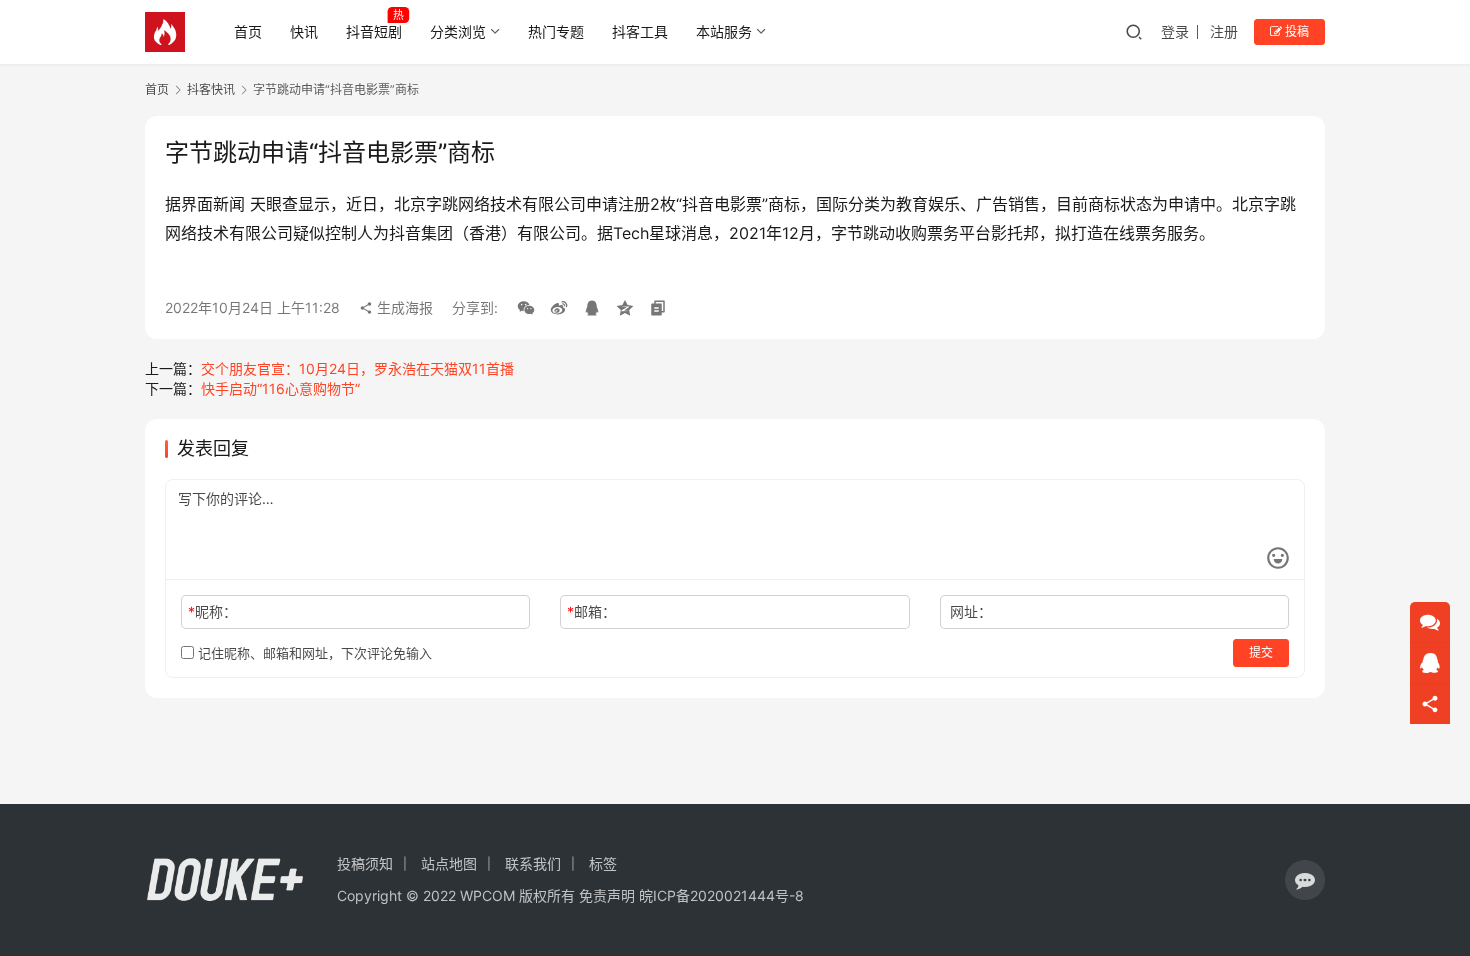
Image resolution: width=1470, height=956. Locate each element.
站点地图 (449, 863)
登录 (1175, 31)
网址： (971, 611)
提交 (1261, 652)
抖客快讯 (211, 89)
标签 (603, 863)
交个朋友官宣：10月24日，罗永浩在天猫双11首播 (357, 368)
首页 (248, 31)
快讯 (304, 31)
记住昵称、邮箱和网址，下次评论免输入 (313, 653)
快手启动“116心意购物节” (280, 388)
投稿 (1295, 31)
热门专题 (556, 31)
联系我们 (533, 863)
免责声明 (607, 895)
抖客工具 (640, 31)
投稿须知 (365, 863)
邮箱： (591, 611)
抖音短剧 (374, 31)
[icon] (1305, 880)
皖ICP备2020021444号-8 (721, 895)
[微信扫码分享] (526, 308)
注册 (1224, 31)
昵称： (212, 611)
